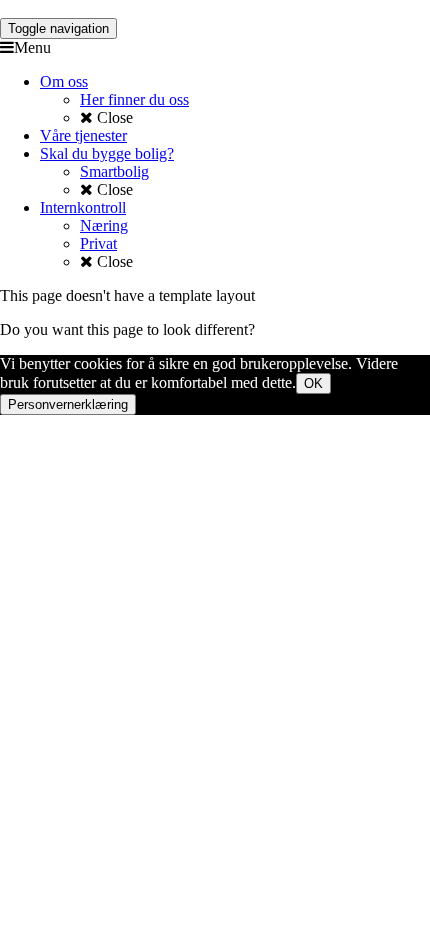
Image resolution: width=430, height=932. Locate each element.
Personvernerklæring (68, 404)
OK (313, 383)
